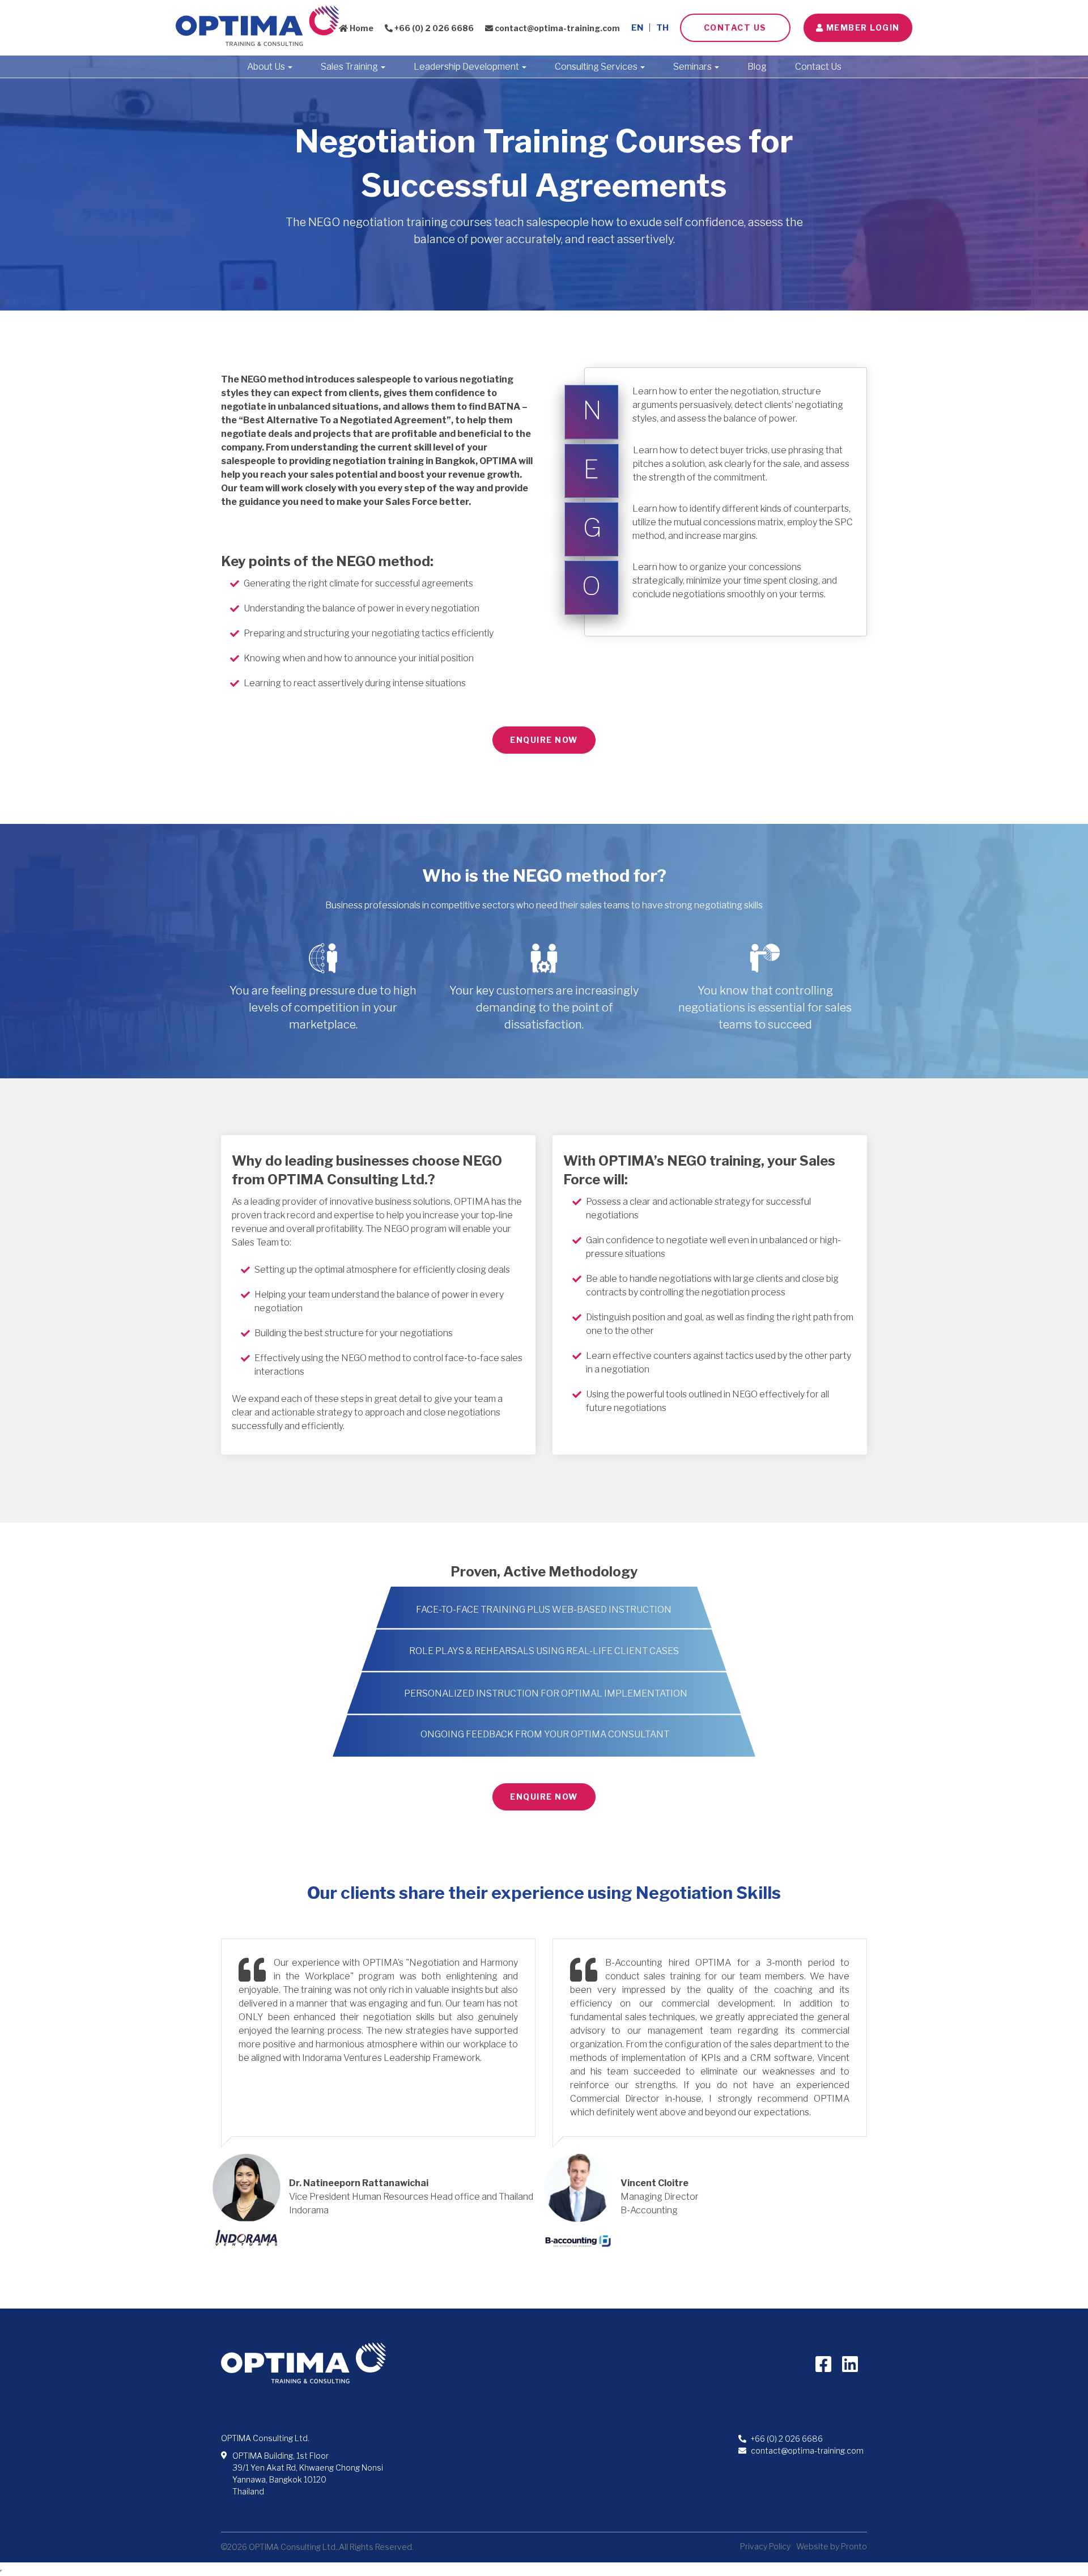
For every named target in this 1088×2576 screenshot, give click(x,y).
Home (361, 28)
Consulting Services (597, 67)
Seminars (693, 67)
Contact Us (735, 27)
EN (637, 28)
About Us (267, 67)
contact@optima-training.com (556, 28)
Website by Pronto (832, 2546)
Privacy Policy (765, 2546)
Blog (757, 67)
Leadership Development (467, 67)
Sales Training (350, 67)
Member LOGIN (862, 27)
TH (662, 28)
